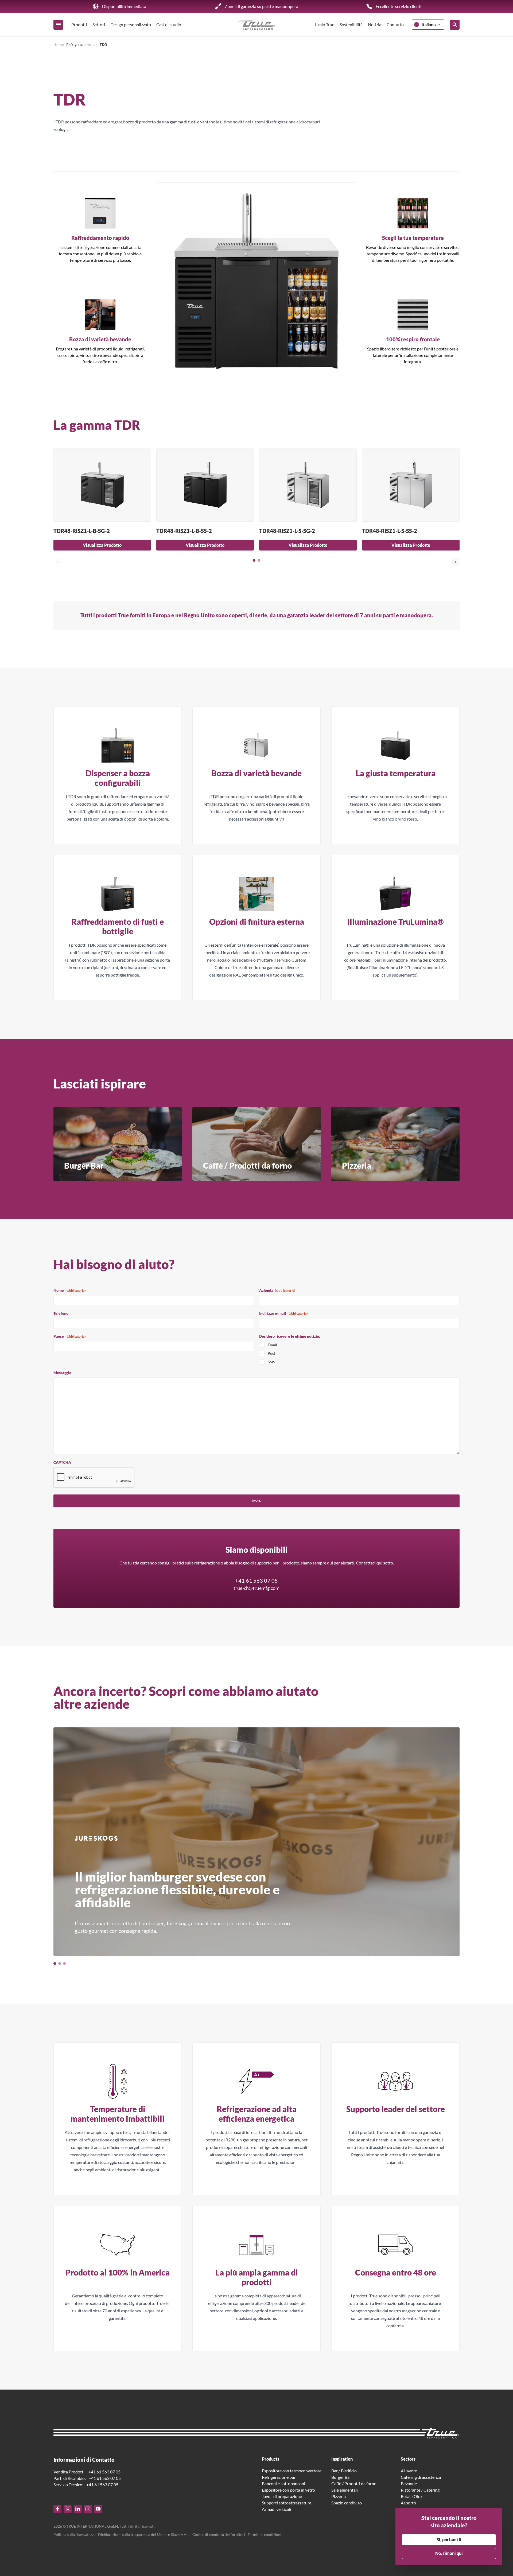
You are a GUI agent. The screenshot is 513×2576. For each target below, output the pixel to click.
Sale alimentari (345, 2490)
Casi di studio (169, 24)
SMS (271, 1362)
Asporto (408, 2503)
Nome (70, 1290)
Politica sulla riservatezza (74, 2534)
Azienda (277, 1290)
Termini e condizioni (265, 2534)
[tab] (254, 560)
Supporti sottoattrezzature (287, 2503)
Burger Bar (341, 2477)
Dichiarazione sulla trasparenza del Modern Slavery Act (144, 2534)
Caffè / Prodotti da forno (354, 2483)
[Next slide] (456, 562)
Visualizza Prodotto (102, 545)
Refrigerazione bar (82, 44)
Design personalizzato (131, 24)
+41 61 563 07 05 (256, 1580)
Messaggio (62, 1373)
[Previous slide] (57, 562)
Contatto (395, 24)
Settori (99, 24)
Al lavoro (409, 2471)
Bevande (409, 2483)
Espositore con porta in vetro (288, 2490)
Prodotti (79, 24)
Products (271, 2459)
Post (271, 1353)
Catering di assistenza (421, 2477)
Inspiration (342, 2459)
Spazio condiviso (347, 2503)
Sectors (408, 2459)
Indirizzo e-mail (283, 1313)
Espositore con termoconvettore (292, 2471)
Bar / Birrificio (344, 2471)
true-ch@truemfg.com (256, 1588)
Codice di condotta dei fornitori (219, 2534)
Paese (70, 1336)
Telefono (61, 1313)
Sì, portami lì (449, 2540)
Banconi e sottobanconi (283, 2483)
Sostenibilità (351, 24)
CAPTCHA (62, 1462)
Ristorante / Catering (420, 2490)
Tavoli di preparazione (282, 2496)
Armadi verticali (276, 2509)
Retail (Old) (411, 2496)
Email (272, 1345)
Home (59, 44)
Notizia (375, 24)
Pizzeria (339, 2496)
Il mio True (325, 24)
